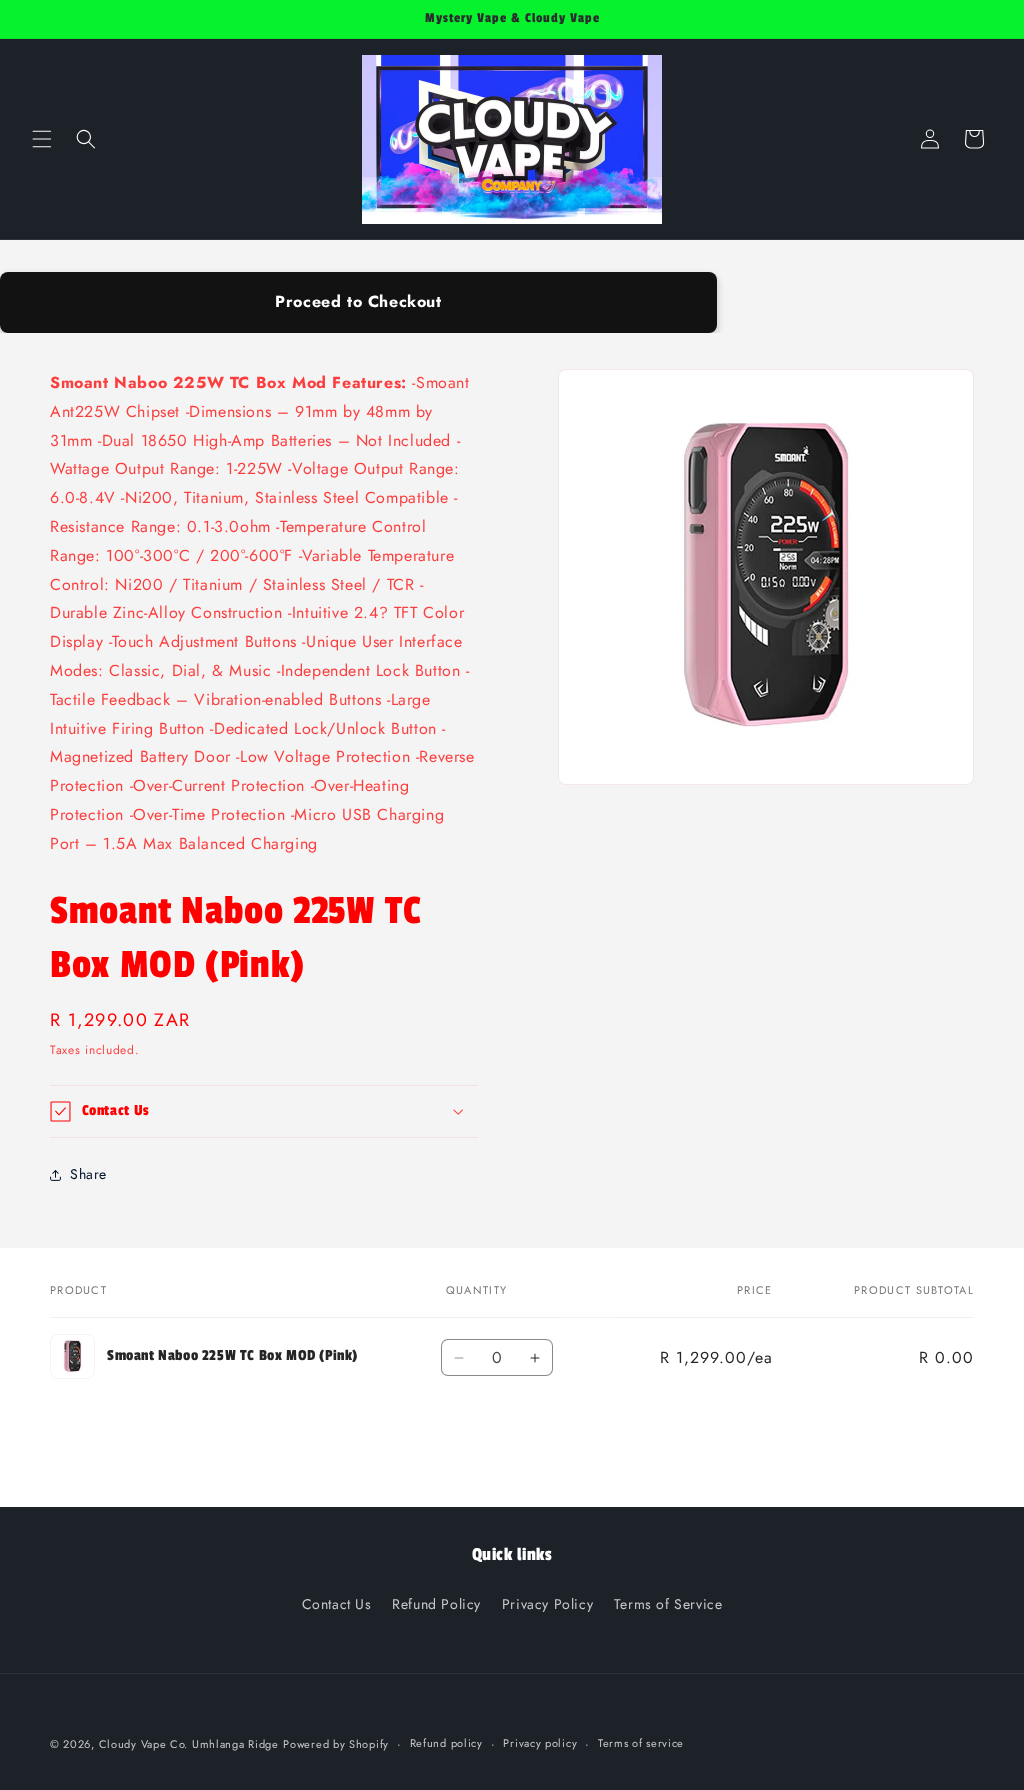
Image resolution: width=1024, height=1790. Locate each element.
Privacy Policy (547, 1604)
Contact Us (337, 1604)
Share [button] (88, 1174)
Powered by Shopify (336, 1744)
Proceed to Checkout (358, 301)
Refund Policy (436, 1604)
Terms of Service (668, 1604)
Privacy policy (540, 1743)
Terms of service (641, 1743)
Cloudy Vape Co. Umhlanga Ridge (189, 1744)
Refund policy (446, 1743)
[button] (42, 139)
